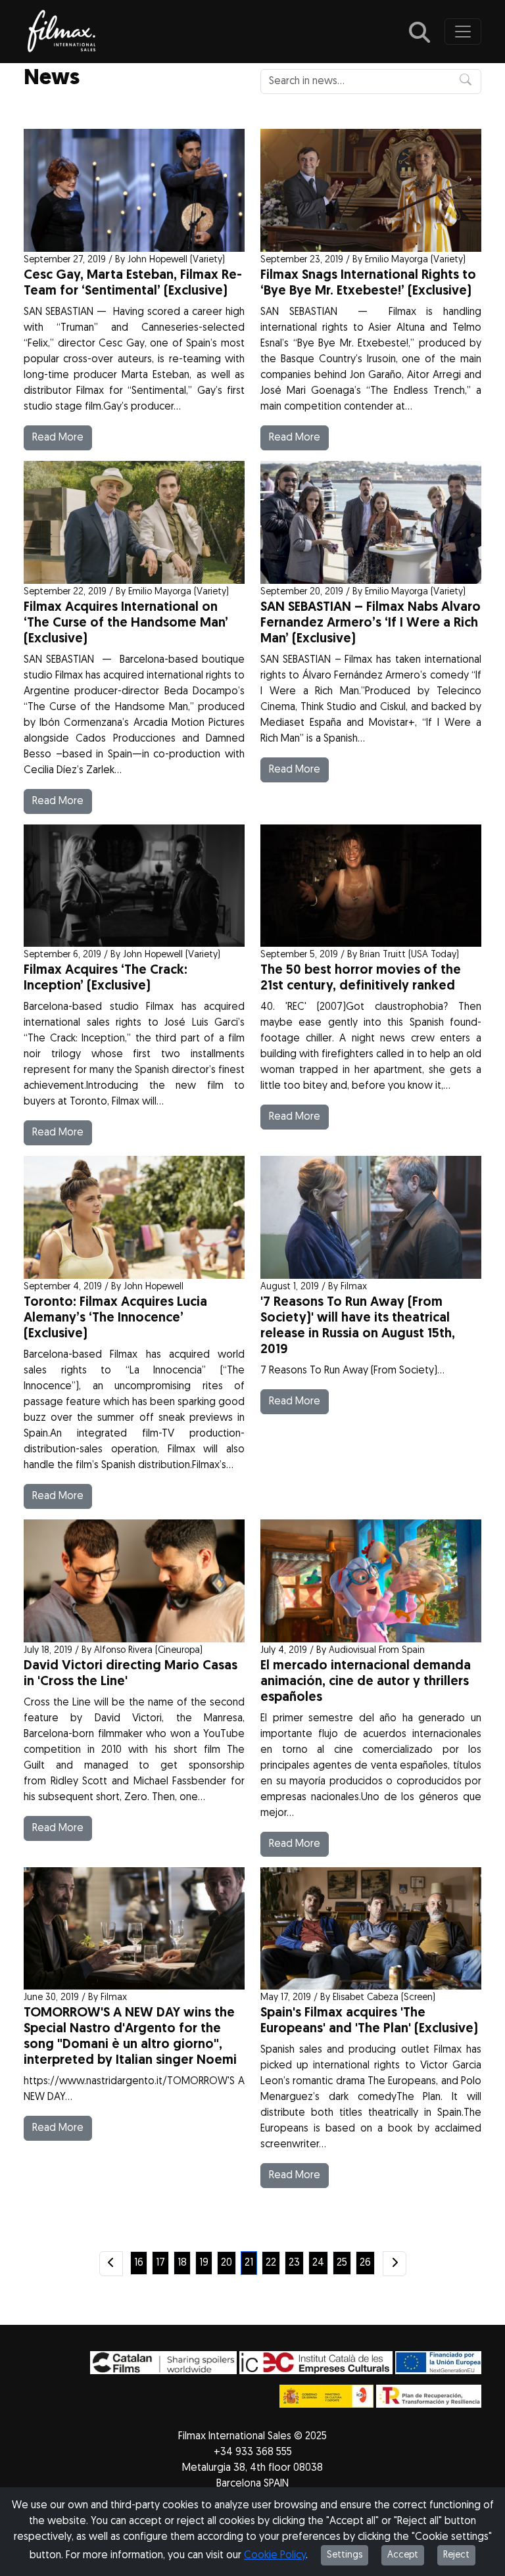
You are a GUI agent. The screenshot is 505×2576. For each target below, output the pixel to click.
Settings (345, 2555)
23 (294, 2263)
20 (227, 2263)
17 (160, 2263)
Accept (403, 2555)
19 (204, 2263)
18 (182, 2263)
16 (139, 2263)
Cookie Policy (275, 2556)
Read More (58, 438)
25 (342, 2263)
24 (318, 2263)
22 (271, 2263)
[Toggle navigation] (463, 32)
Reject (456, 2555)
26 (365, 2263)
